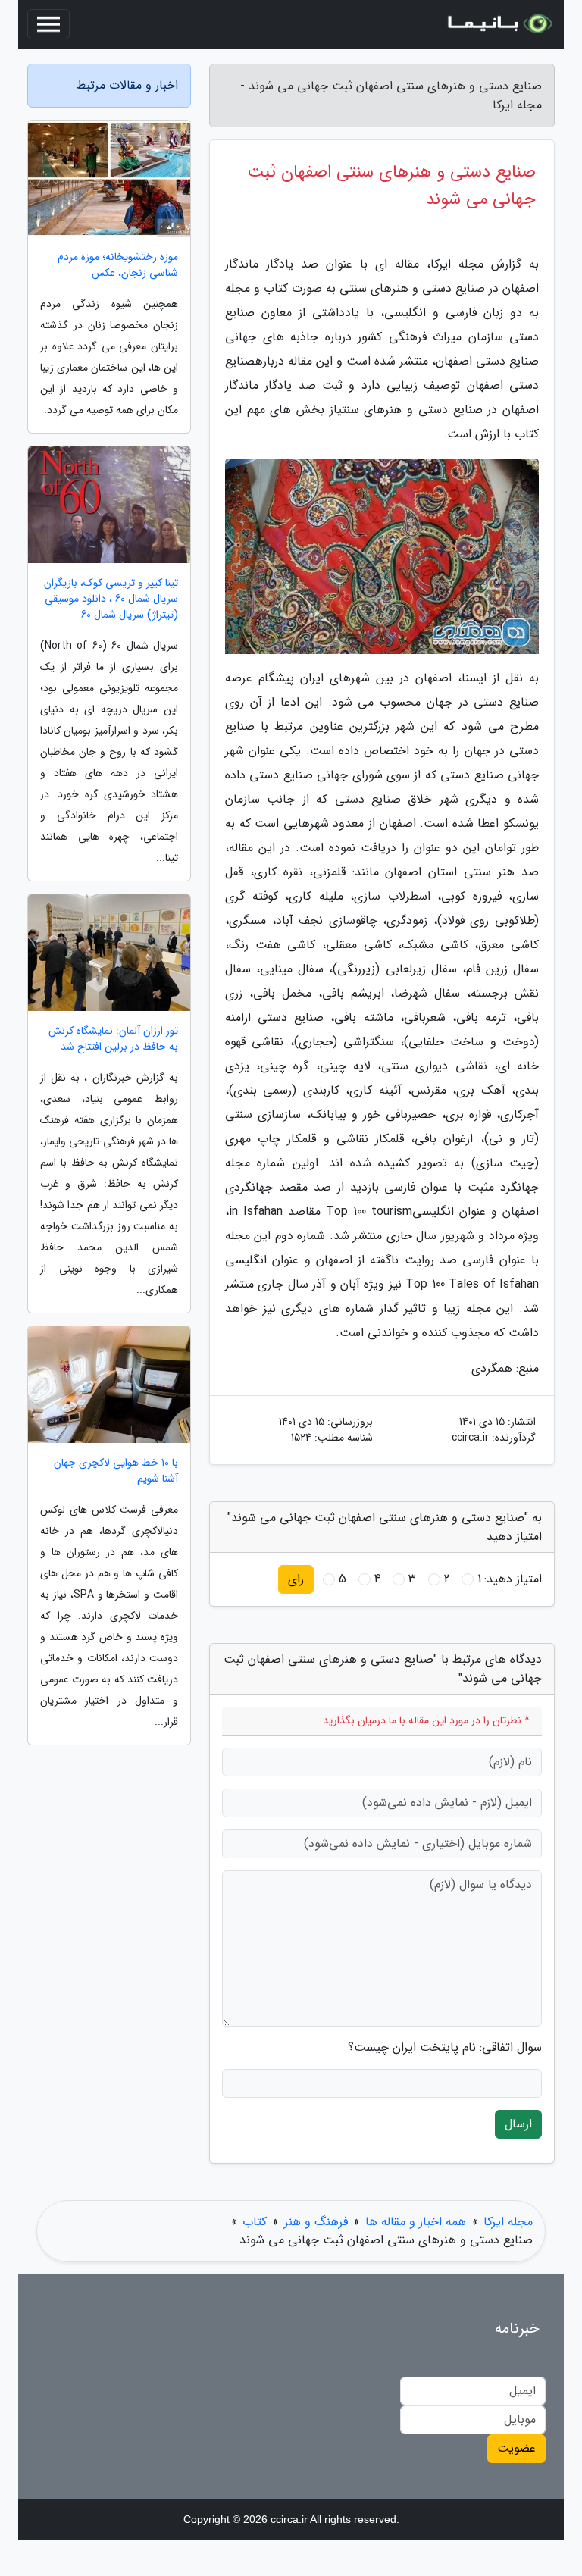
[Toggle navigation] (48, 24)
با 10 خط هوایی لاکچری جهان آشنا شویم (116, 1471)
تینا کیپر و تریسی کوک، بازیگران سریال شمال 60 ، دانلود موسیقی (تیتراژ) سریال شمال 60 (111, 599)
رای (296, 1579)
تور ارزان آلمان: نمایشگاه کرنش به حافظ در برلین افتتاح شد (113, 1039)
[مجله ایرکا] (499, 24)
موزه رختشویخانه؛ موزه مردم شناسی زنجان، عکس (118, 265)
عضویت (516, 2448)
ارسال (518, 2124)
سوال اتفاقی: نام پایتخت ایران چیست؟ (445, 2048)
